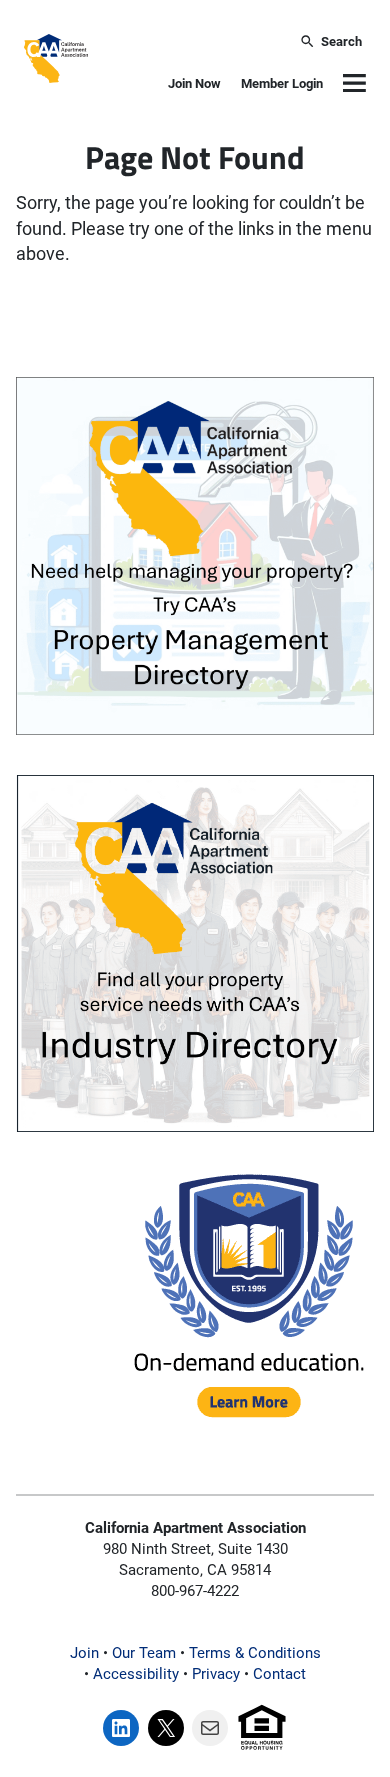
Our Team (144, 1653)
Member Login (282, 83)
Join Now (194, 83)
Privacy (216, 1674)
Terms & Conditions (255, 1653)
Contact (279, 1674)
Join (84, 1653)
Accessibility (136, 1674)
